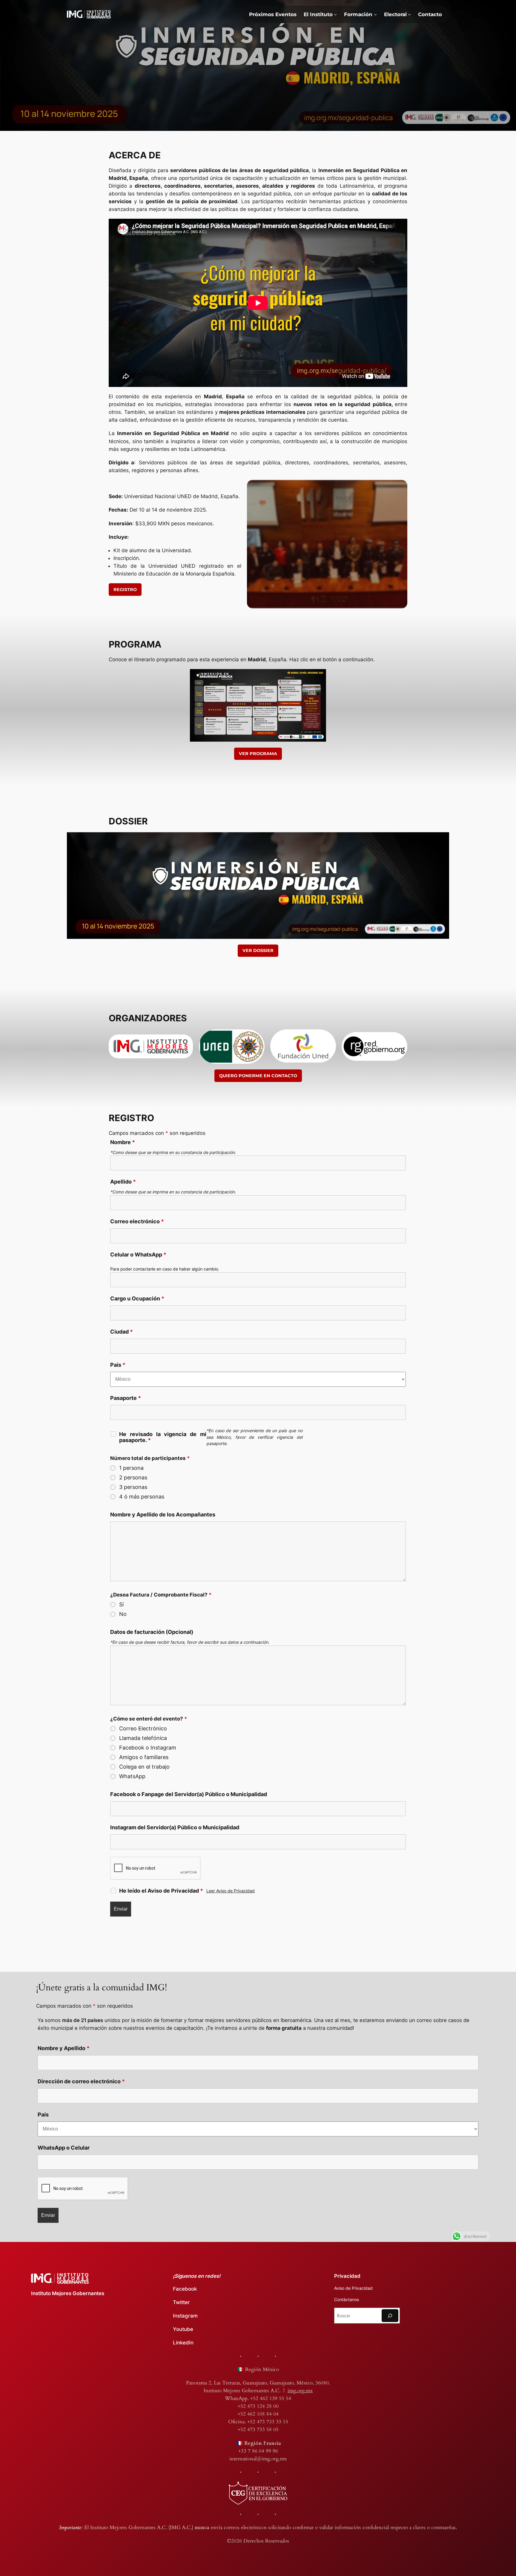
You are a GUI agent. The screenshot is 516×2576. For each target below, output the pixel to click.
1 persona (131, 1468)
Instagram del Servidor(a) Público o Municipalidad (175, 1827)
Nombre (123, 1142)
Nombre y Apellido (64, 2048)
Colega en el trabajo (144, 1767)
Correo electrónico (137, 1221)
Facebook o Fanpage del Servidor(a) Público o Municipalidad (189, 1794)
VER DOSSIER (258, 950)
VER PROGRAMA (258, 754)
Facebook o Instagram (148, 1748)
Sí (121, 1605)
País (118, 1365)
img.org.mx (300, 2391)
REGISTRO (125, 590)
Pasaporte (126, 1398)
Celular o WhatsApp (138, 1255)
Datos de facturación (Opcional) (152, 1632)
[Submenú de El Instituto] (335, 14)
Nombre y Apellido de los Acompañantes (163, 1514)
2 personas (133, 1478)
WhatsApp (132, 1776)
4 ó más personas (142, 1497)
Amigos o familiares (144, 1757)
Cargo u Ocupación (137, 1298)
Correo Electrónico (143, 1729)
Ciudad (122, 1332)
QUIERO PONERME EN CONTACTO (258, 1076)
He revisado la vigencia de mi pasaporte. (163, 1437)
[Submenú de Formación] (375, 14)
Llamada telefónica (143, 1738)
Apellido (123, 1182)
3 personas (133, 1487)
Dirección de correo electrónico (81, 2081)
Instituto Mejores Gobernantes (68, 2293)
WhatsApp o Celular (64, 2148)
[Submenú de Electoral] (409, 14)
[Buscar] (390, 2316)
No (123, 1614)
